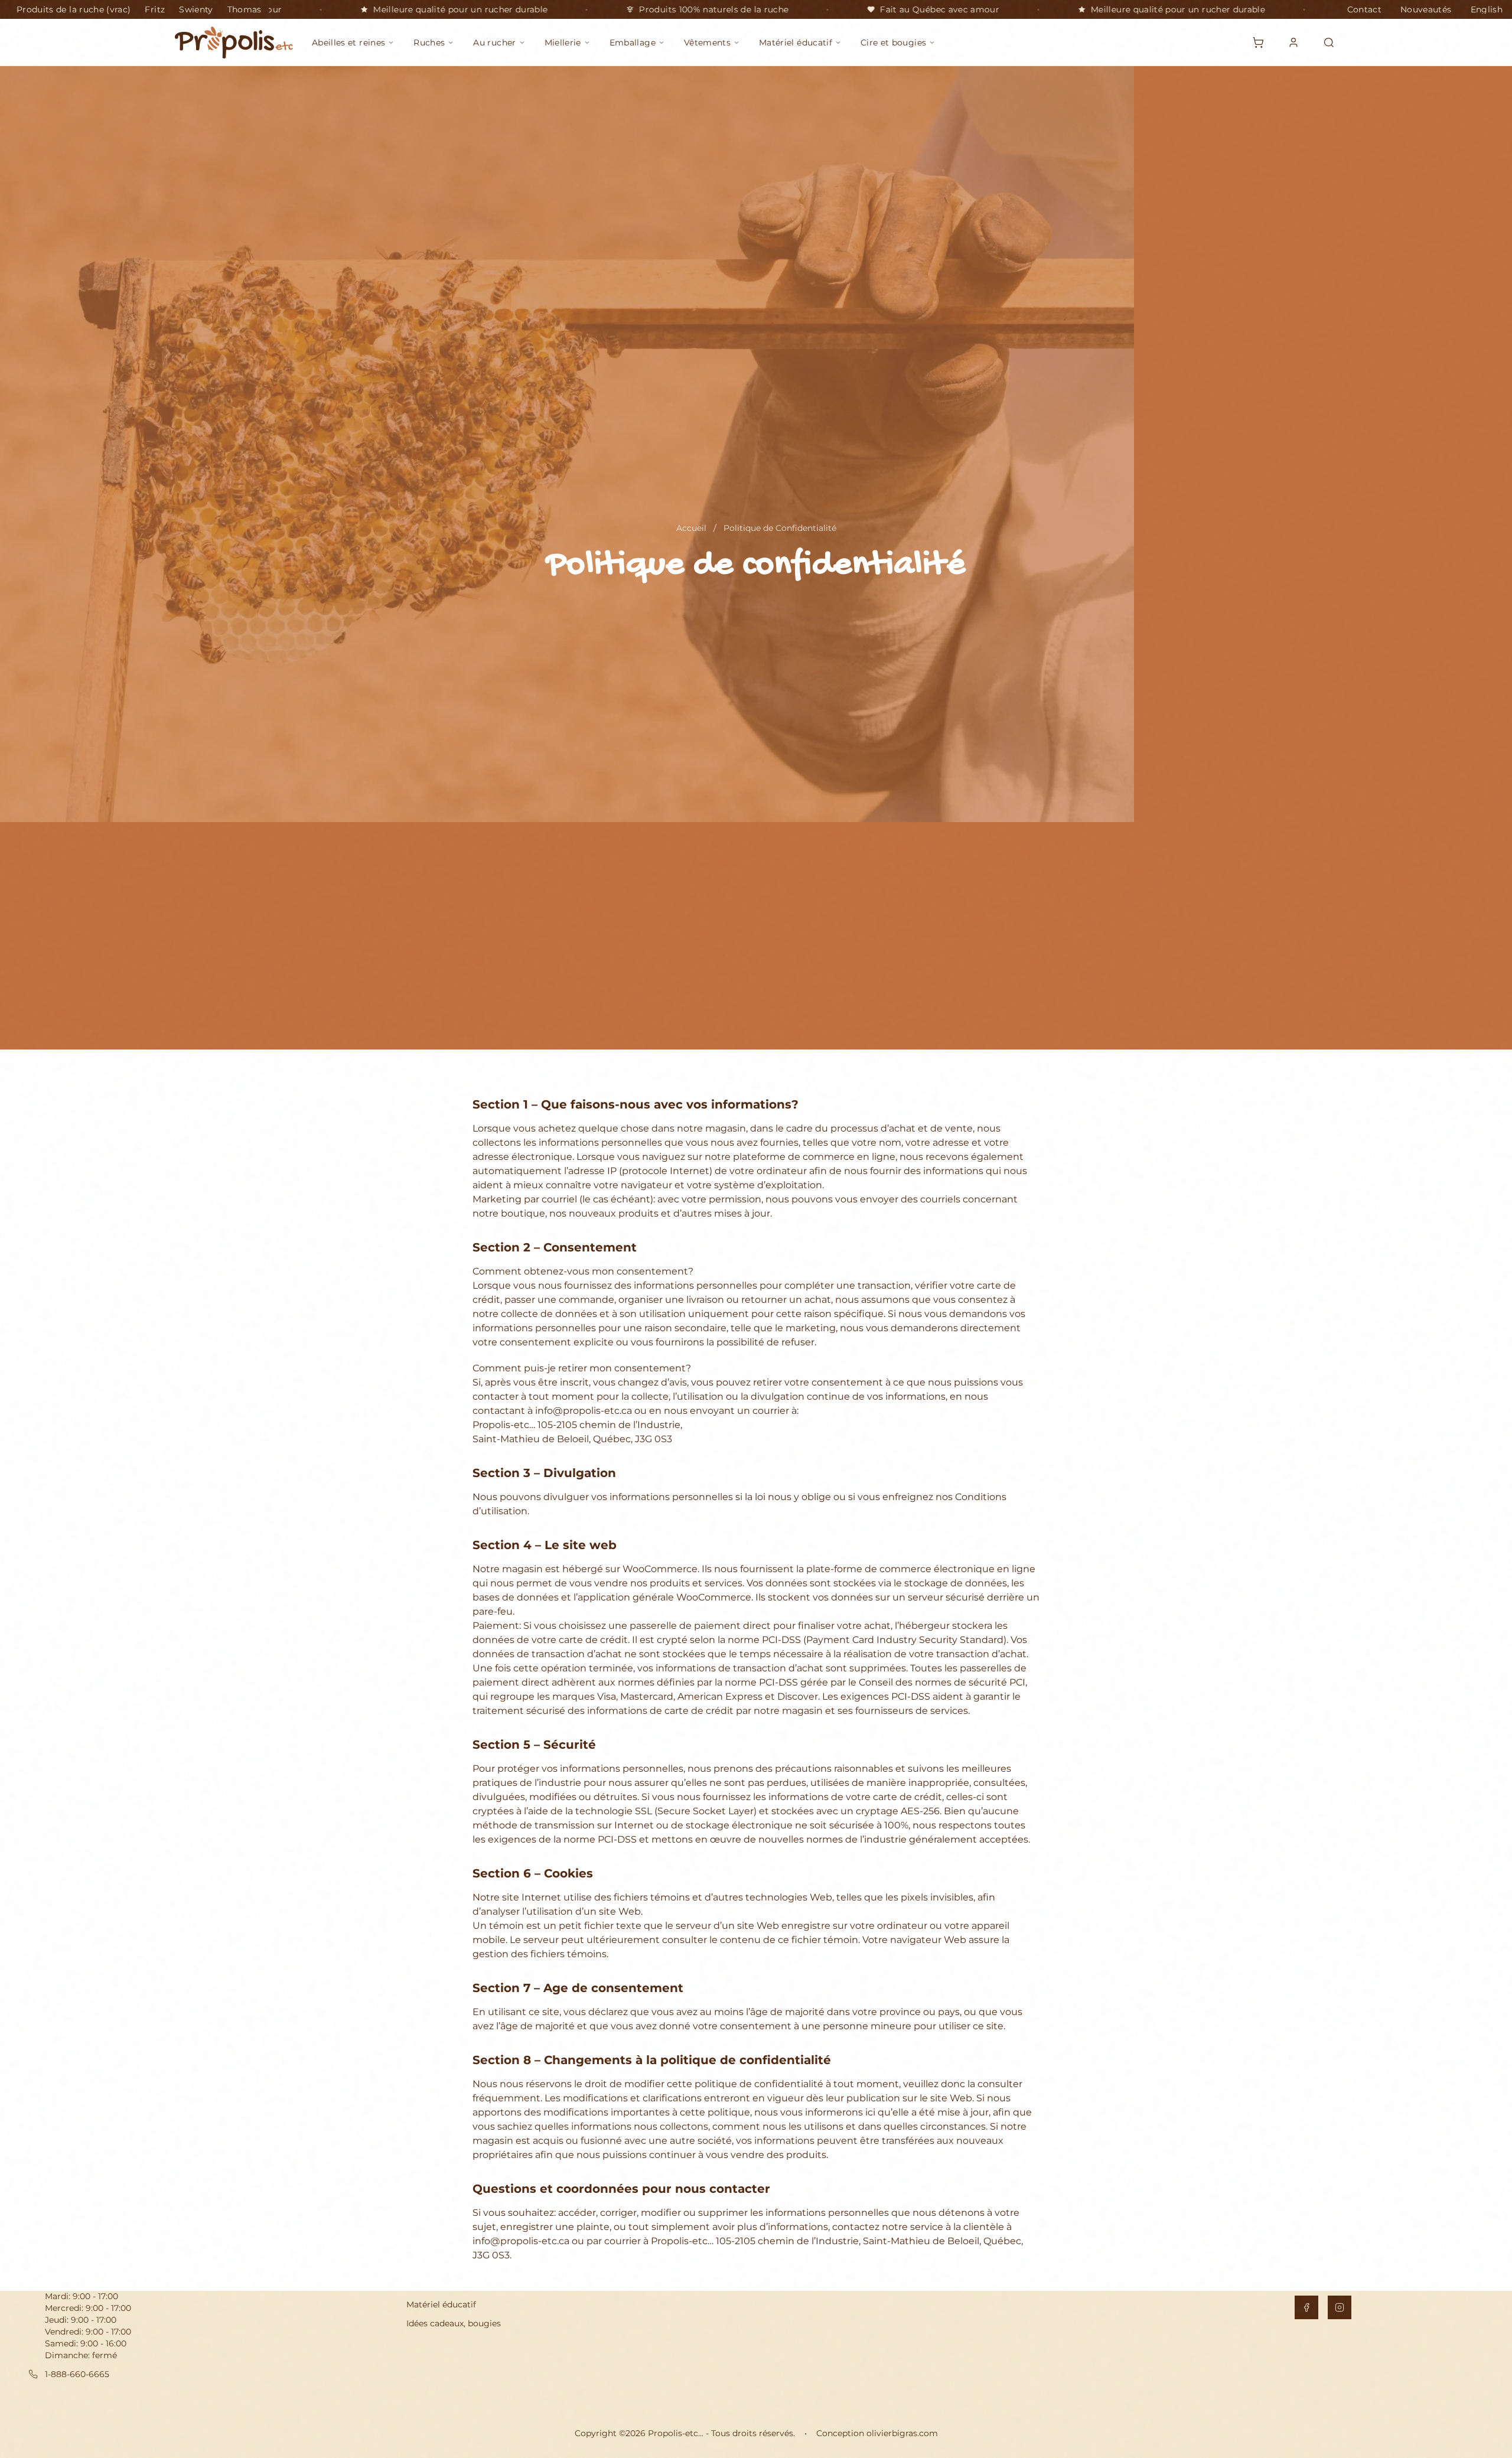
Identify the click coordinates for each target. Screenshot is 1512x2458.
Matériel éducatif (441, 2304)
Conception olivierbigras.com (877, 2433)
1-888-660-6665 (77, 2374)
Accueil (691, 528)
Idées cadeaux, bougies (454, 2323)
